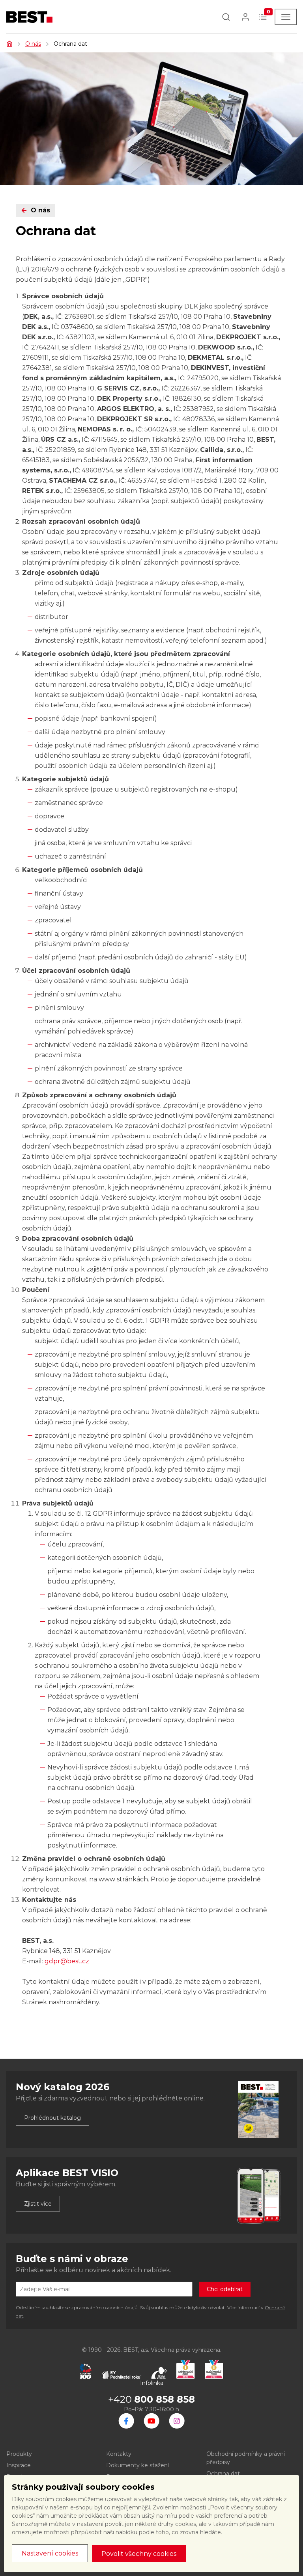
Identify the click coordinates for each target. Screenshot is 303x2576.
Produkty (19, 2454)
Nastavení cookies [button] (50, 2553)
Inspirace (19, 2465)
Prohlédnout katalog (52, 2118)
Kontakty (119, 2454)
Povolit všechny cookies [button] (139, 2554)
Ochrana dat (223, 2474)
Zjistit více (38, 2204)
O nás (33, 44)
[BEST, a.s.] (126, 2421)
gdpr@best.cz (67, 1961)
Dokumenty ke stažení (137, 2465)
